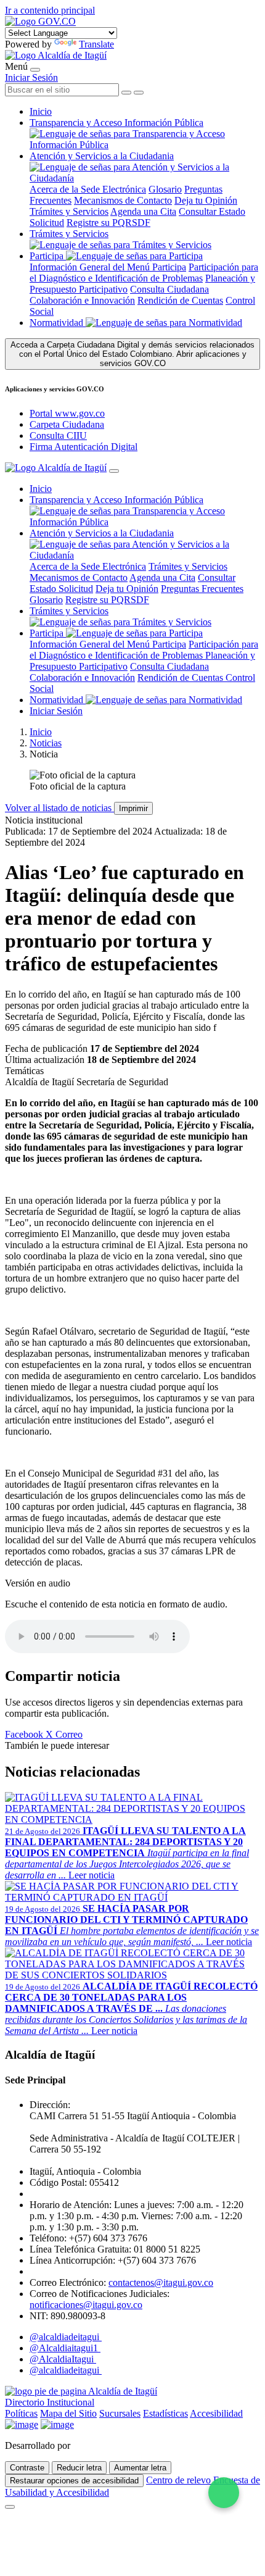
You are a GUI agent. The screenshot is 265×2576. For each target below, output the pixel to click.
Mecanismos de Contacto (123, 200)
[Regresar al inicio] (56, 55)
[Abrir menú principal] (35, 70)
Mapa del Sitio (68, 2413)
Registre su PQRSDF (108, 223)
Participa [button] (47, 256)
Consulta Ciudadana (169, 289)
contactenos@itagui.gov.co (161, 2282)
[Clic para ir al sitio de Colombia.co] (22, 2424)
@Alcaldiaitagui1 (65, 2348)
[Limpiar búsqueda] (126, 93)
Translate (96, 44)
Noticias (46, 743)
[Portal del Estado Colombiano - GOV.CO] (40, 21)
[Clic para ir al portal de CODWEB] (100, 2445)
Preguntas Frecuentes (202, 589)
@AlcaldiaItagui (63, 2359)
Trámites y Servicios (69, 211)
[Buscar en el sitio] (139, 93)
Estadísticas (165, 2413)
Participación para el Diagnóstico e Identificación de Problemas (144, 273)
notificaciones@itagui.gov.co (86, 2305)
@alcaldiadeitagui (66, 2337)
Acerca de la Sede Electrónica (88, 189)
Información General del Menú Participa (108, 267)
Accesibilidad (216, 2413)
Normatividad (58, 323)
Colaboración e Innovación (82, 300)
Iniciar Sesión (31, 77)
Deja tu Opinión (206, 200)
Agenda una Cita (143, 211)
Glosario (165, 189)
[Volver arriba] (10, 2507)
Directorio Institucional (50, 2402)
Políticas (21, 2413)
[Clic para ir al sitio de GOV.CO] (57, 2424)
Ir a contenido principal (50, 10)
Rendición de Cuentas (180, 300)
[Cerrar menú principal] (114, 471)
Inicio (41, 111)
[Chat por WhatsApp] (224, 2493)
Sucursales (120, 2413)
